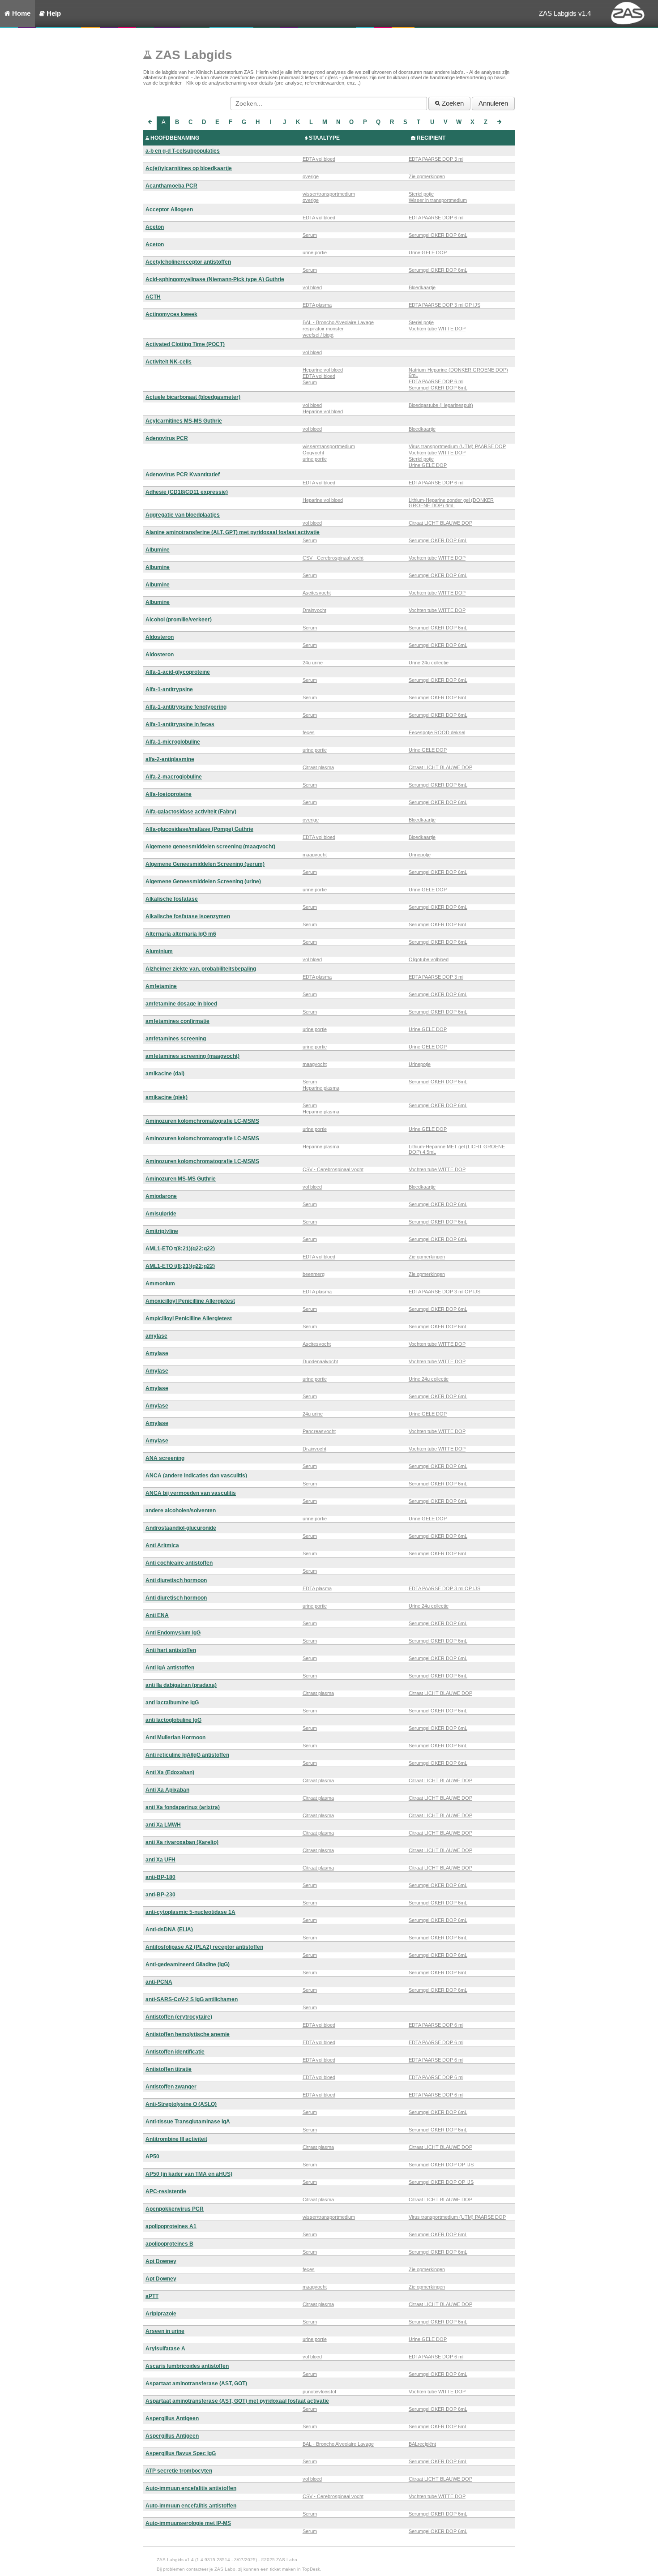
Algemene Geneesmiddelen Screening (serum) (205, 864)
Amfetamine (161, 986)
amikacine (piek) (167, 1097)
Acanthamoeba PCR (171, 186)
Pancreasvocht (319, 1431)
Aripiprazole (161, 2314)
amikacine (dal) (165, 1074)
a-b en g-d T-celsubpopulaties (183, 151)
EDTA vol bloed (319, 159)
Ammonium (160, 1284)
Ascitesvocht (317, 593)
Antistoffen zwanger (171, 2087)
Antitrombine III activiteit (176, 2139)
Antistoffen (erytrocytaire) (179, 2017)
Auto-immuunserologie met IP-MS (188, 2523)
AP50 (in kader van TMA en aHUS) (189, 2174)
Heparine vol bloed (323, 370)
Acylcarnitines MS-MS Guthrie (184, 421)
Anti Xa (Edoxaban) (170, 1772)
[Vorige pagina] (150, 123)
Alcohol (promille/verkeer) (179, 620)
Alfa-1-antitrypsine (169, 689)
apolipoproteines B (169, 2244)
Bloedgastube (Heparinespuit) (441, 405)
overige (311, 176)
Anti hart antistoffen (171, 1650)
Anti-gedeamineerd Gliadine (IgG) (188, 1964)
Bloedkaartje (422, 287)
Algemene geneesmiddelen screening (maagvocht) (210, 847)
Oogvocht (313, 453)
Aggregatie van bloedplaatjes (183, 515)
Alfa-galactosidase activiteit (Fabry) (191, 812)
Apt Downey (161, 2261)
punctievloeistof (319, 2392)
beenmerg (314, 1274)
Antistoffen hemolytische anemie (188, 2034)
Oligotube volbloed (429, 959)
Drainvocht (314, 610)
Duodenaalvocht (320, 1361)
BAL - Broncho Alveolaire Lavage (338, 322)
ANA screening (165, 1458)
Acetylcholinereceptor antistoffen (188, 262)
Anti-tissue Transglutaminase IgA (188, 2122)
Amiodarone (161, 1196)
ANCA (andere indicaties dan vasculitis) (196, 1476)
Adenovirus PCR (167, 438)
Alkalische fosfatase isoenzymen (188, 916)
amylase (156, 1336)
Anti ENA (157, 1615)
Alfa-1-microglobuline (173, 742)
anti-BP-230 (160, 1895)
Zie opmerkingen (427, 176)
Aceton (155, 227)
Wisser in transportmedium (438, 200)
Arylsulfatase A (165, 2349)
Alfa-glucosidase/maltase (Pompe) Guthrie (199, 829)
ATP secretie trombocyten (179, 2471)
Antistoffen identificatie (175, 2052)
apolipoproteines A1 (171, 2226)
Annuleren (493, 103)
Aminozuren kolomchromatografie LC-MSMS (202, 1121)
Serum (310, 235)
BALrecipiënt (422, 2444)
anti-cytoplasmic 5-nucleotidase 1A (190, 1912)
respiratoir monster (323, 329)
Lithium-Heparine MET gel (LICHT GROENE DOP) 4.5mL (457, 1149)
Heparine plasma (321, 1088)
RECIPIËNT (431, 138)
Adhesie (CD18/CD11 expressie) (187, 492)
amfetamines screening (176, 1039)
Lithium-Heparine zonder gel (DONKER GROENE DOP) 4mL (451, 503)
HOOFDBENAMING (175, 138)
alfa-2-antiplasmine (170, 759)
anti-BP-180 (160, 1877)
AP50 (152, 2157)
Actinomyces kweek (171, 314)
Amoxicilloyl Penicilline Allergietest (190, 1301)
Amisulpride (161, 1214)
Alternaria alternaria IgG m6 (181, 934)
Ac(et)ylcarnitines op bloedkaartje (189, 168)
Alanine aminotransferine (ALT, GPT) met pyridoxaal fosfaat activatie (233, 532)
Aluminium (159, 951)
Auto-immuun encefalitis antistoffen (191, 2488)
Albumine (158, 550)
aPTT (152, 2296)
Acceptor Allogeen (169, 210)
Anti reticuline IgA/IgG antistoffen (187, 1755)
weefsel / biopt (318, 335)
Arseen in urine (165, 2331)
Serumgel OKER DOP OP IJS (441, 2165)
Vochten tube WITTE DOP (437, 329)
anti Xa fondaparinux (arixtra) (183, 1807)
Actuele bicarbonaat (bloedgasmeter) (193, 397)
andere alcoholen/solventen (181, 1511)
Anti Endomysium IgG (173, 1633)
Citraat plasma (318, 767)
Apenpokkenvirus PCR (175, 2209)
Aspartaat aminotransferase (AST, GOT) (196, 2383)
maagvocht (315, 855)
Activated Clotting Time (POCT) (185, 344)
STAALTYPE (324, 138)
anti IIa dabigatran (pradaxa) (181, 1685)
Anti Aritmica (162, 1545)
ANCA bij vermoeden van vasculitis (191, 1493)
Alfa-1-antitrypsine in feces (180, 724)
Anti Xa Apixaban (167, 1790)
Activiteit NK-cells (169, 362)
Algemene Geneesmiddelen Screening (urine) (203, 881)
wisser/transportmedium (329, 194)
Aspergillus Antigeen (172, 2418)
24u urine (313, 663)
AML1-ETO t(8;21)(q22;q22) (180, 1249)
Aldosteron (160, 637)
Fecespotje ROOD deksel (437, 732)
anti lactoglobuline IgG (173, 1720)
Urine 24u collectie (429, 663)
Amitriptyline (162, 1231)
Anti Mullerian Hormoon (175, 1737)
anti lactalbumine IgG (172, 1703)
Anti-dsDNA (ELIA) (169, 1930)
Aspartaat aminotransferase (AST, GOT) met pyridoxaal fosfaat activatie (237, 2401)
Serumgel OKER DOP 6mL (438, 235)
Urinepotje (420, 855)
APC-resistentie (166, 2191)
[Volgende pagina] (499, 123)
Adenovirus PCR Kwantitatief (183, 475)
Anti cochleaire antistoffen (179, 1563)
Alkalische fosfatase (172, 899)
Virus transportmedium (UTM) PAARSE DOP (457, 446)
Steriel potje (421, 194)
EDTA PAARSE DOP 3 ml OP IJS (444, 305)
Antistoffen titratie (169, 2069)
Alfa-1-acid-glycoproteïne (178, 672)
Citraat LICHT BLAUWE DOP (440, 523)
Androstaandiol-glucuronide (181, 1528)
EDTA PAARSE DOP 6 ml (436, 218)
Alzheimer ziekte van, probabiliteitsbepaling (201, 969)
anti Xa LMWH (163, 1825)
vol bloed (312, 287)
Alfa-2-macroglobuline (174, 777)
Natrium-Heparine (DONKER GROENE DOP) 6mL (458, 372)
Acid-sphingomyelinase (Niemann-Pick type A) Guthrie (215, 279)
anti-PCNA (159, 1982)
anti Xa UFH (160, 1860)
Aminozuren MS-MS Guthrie (181, 1179)
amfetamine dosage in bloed (181, 1004)
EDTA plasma (317, 305)
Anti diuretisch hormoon (176, 1580)
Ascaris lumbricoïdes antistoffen (187, 2366)
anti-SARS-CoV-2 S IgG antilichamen (192, 1999)
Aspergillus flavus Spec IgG (181, 2453)
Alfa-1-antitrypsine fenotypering (186, 707)
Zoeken (452, 103)
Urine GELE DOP (428, 252)
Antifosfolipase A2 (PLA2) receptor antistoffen (204, 1947)
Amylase (157, 1353)
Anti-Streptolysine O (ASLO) (181, 2104)
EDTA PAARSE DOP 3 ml (436, 159)
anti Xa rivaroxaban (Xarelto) (182, 1842)
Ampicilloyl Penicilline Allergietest (189, 1318)
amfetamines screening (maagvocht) (192, 1056)
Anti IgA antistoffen (170, 1668)
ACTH (153, 297)
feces (309, 732)
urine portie (315, 252)
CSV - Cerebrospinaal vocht (333, 558)
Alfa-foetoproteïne (169, 794)
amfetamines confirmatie (177, 1021)
